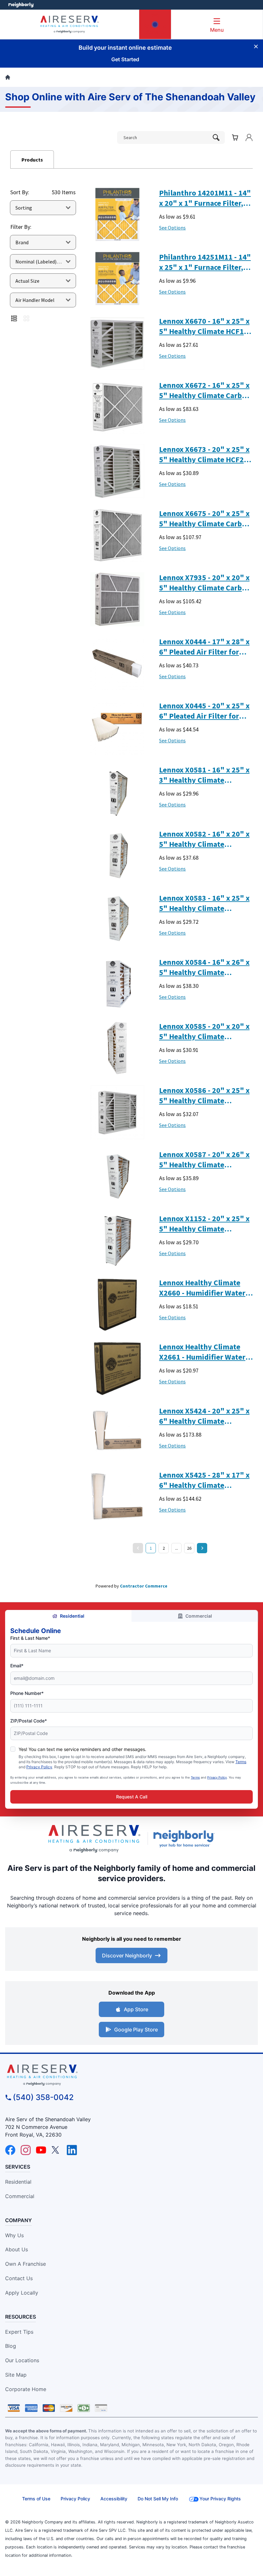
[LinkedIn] (72, 2150)
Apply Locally (22, 2293)
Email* (17, 1666)
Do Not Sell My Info (158, 2499)
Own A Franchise (25, 2264)
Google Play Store (136, 2030)
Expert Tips (19, 2332)
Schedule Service (155, 29)
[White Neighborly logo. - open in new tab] (21, 5)
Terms (241, 1762)
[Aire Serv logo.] (94, 1839)
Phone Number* (27, 1693)
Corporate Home (26, 2389)
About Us (17, 2249)
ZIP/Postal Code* (29, 1721)
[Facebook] (10, 2150)
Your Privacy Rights (220, 2499)
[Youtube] (41, 2150)
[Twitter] (56, 2150)
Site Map (16, 2375)
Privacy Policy (39, 1767)
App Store (136, 2009)
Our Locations (22, 2360)
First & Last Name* (30, 1638)
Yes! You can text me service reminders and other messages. (82, 1749)
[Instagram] (26, 2150)
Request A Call (132, 1797)
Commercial (199, 1616)
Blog (11, 2346)
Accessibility (114, 2499)
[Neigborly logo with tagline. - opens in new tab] (185, 1838)
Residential (72, 1616)
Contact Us (19, 2278)
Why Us (14, 2235)
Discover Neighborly (127, 1955)
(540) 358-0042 (43, 2097)
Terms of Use (36, 2499)
